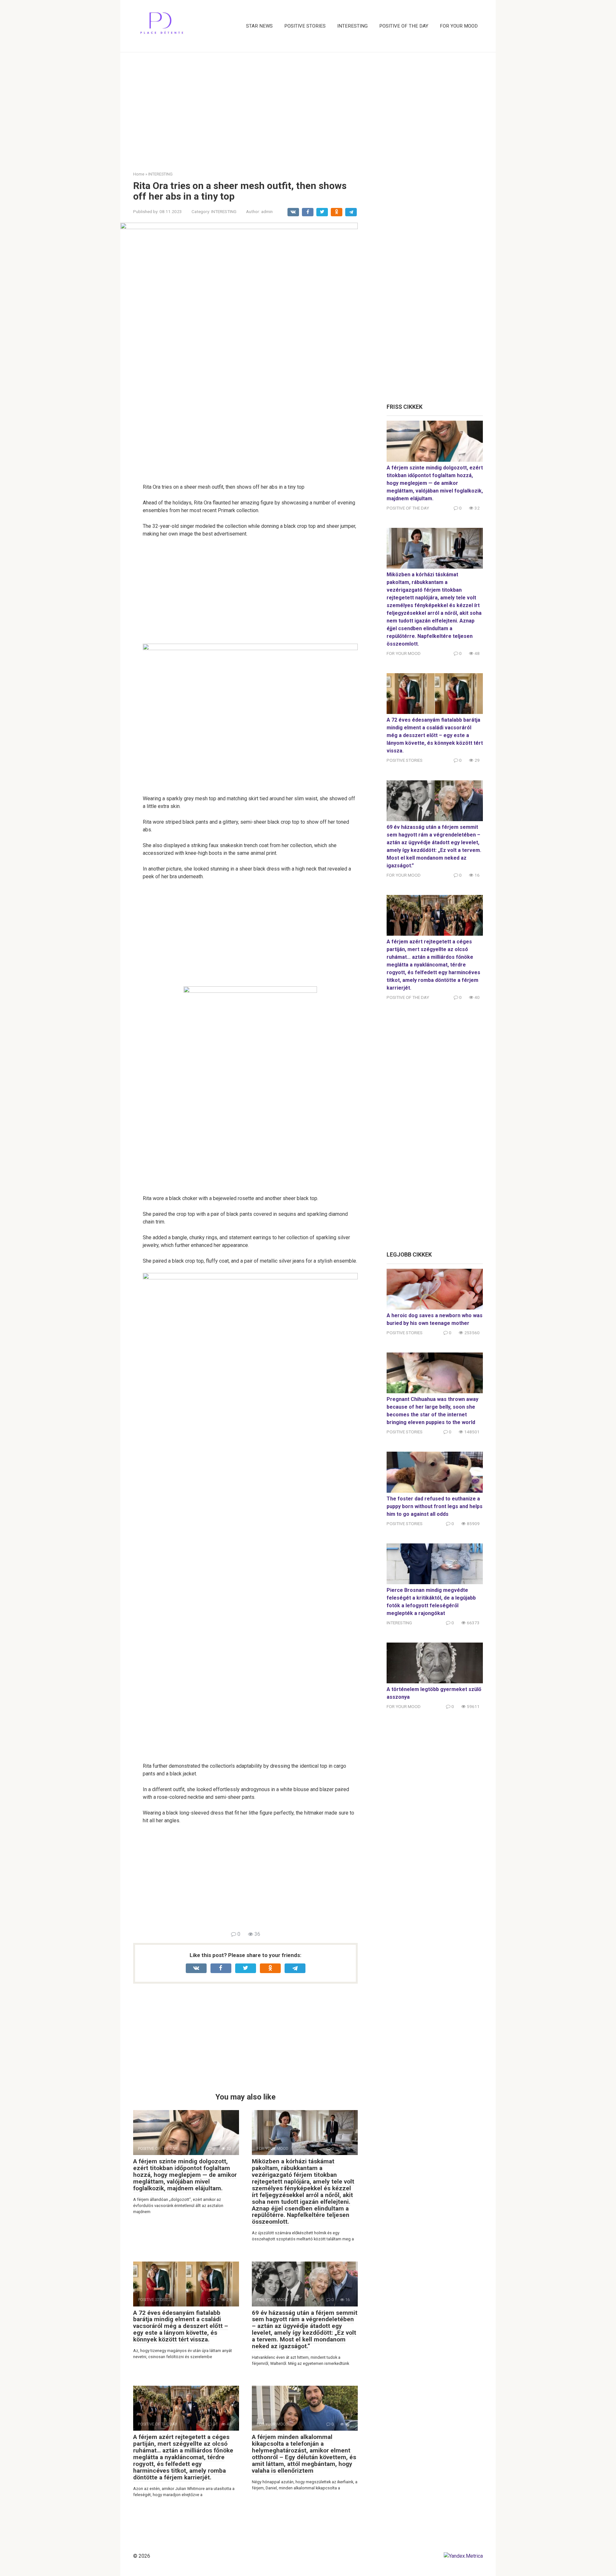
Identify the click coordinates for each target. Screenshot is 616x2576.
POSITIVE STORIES (305, 26)
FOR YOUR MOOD (459, 26)
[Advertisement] (308, 107)
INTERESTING (352, 26)
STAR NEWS (259, 26)
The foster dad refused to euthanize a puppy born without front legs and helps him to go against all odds (435, 1506)
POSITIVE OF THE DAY (404, 26)
